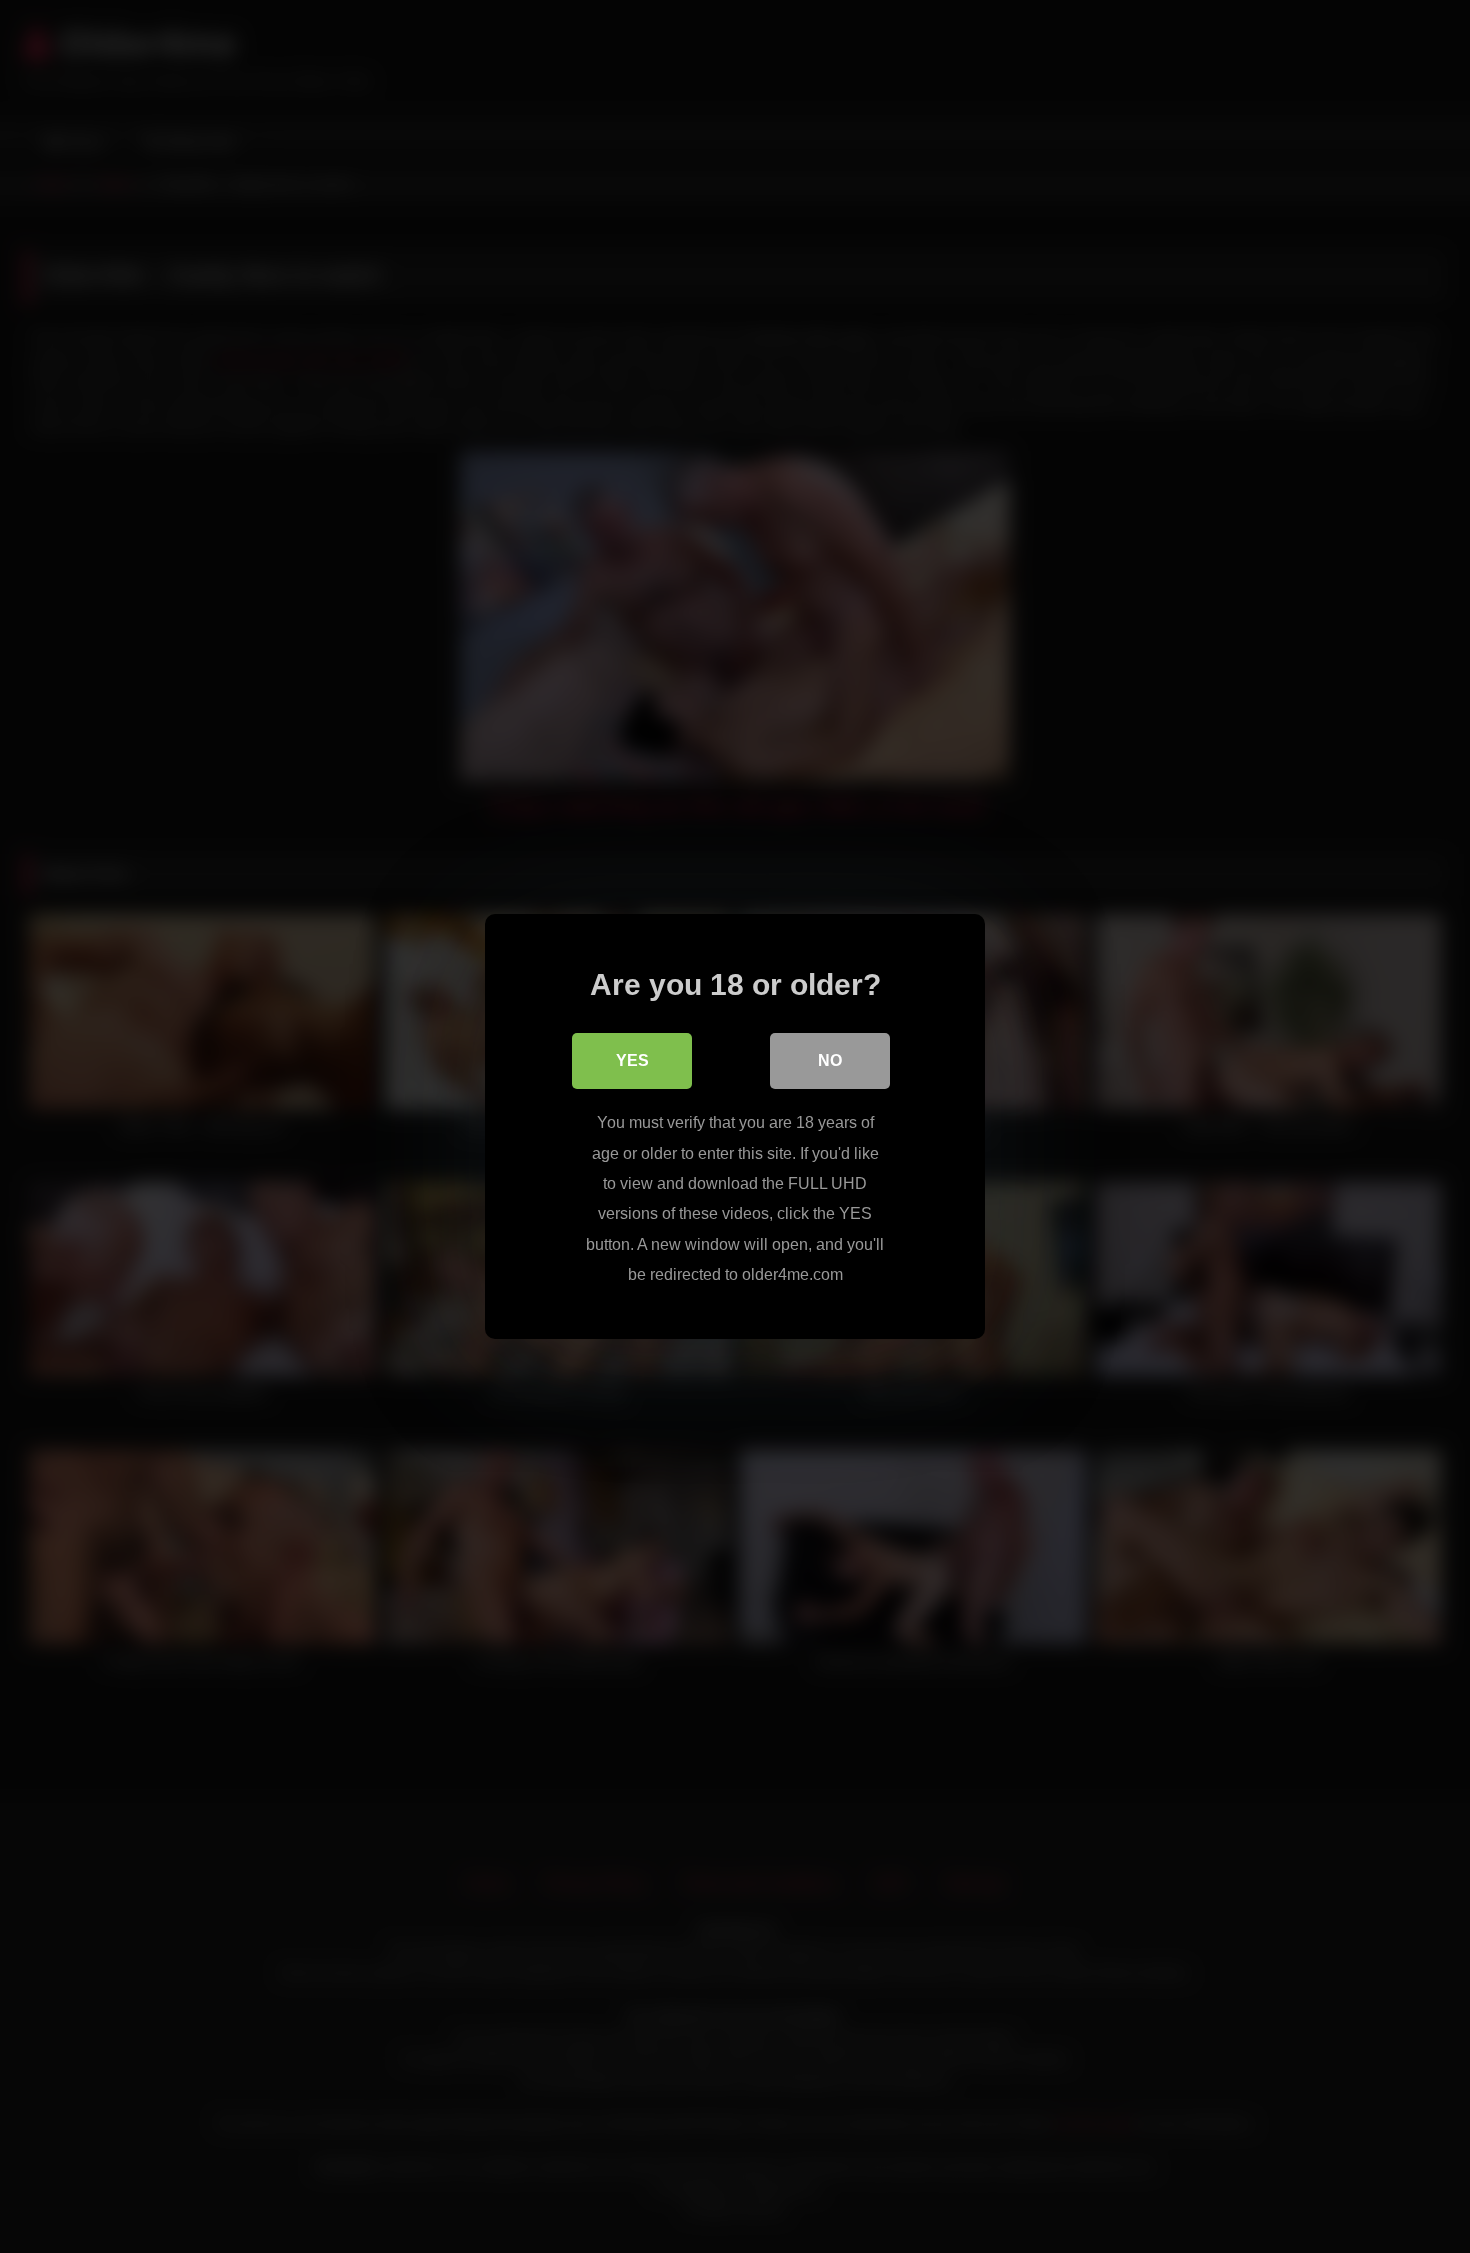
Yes (632, 1060)
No (830, 1060)
